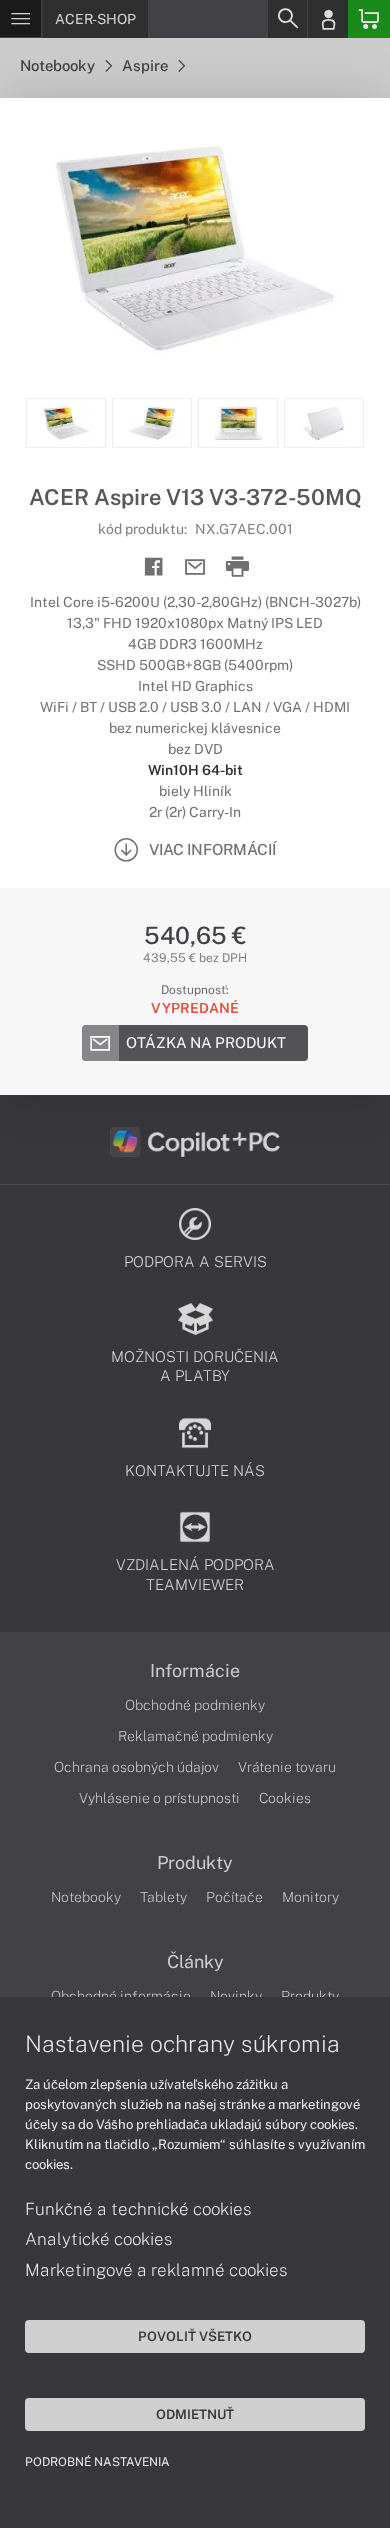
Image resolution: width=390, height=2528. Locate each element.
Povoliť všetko (195, 2336)
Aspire (146, 65)
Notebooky (59, 65)
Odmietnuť (195, 2414)
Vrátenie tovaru (287, 1767)
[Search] (287, 19)
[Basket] (369, 19)
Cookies (285, 1798)
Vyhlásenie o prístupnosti (159, 1798)
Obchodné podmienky (195, 1705)
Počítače (234, 1897)
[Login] (328, 19)
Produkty (195, 1863)
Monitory (310, 1897)
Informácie (195, 1671)
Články (195, 1962)
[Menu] (20, 19)
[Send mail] (195, 567)
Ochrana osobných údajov (136, 1767)
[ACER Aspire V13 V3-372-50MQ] (195, 248)
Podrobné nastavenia (97, 2462)
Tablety (163, 1897)
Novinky (236, 1996)
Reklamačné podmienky (195, 1736)
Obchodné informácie (121, 1996)
